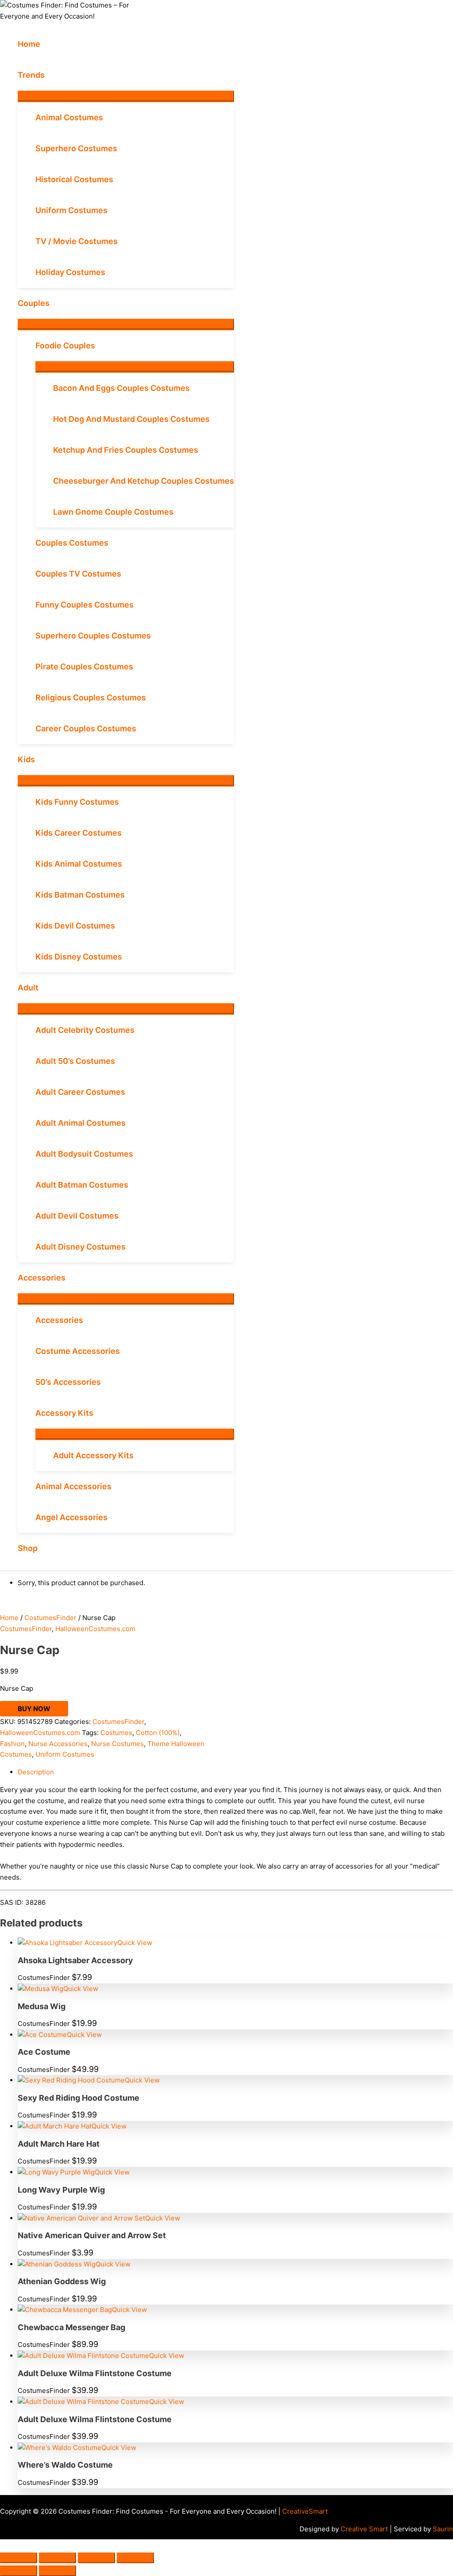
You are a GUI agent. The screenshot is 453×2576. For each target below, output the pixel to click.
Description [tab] (36, 1772)
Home (9, 1618)
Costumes (116, 1733)
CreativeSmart (305, 2511)
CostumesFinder (50, 1618)
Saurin (443, 2529)
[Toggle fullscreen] (58, 2558)
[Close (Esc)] (135, 2558)
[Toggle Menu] (126, 96)
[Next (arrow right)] (58, 2571)
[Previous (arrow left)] (19, 2571)
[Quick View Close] (3, 2544)
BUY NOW (34, 1709)
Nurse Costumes (117, 1744)
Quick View (135, 1943)
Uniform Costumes (65, 1754)
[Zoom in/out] (19, 2558)
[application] (48, 75)
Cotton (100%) (158, 1733)
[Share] (96, 2558)
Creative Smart (364, 2529)
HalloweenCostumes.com (95, 1629)
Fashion (12, 1744)
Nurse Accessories (58, 1744)
